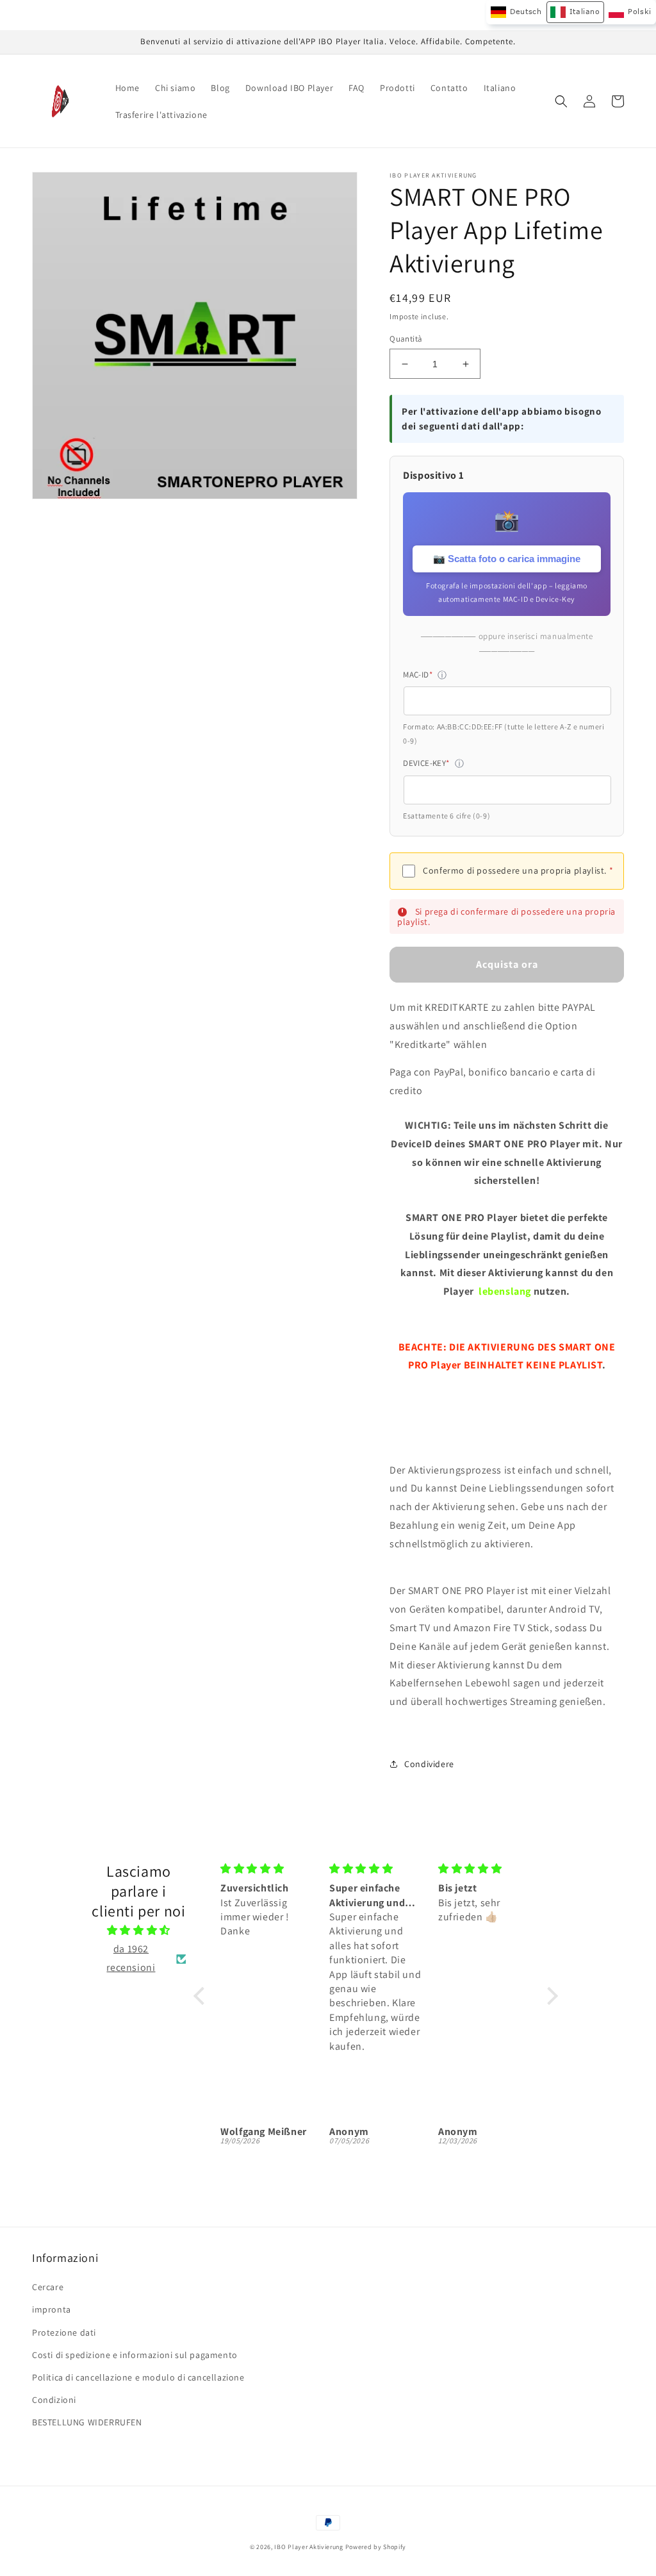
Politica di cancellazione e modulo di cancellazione (138, 2377)
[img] (138, 1931)
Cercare (48, 2287)
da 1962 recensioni (131, 1958)
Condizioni (54, 2400)
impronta (52, 2309)
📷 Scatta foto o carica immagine (507, 559)
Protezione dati (64, 2332)
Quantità (406, 339)
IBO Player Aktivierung (308, 2547)
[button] (561, 101)
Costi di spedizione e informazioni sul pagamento (135, 2355)
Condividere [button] (429, 1764)
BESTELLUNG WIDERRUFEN (87, 2422)
